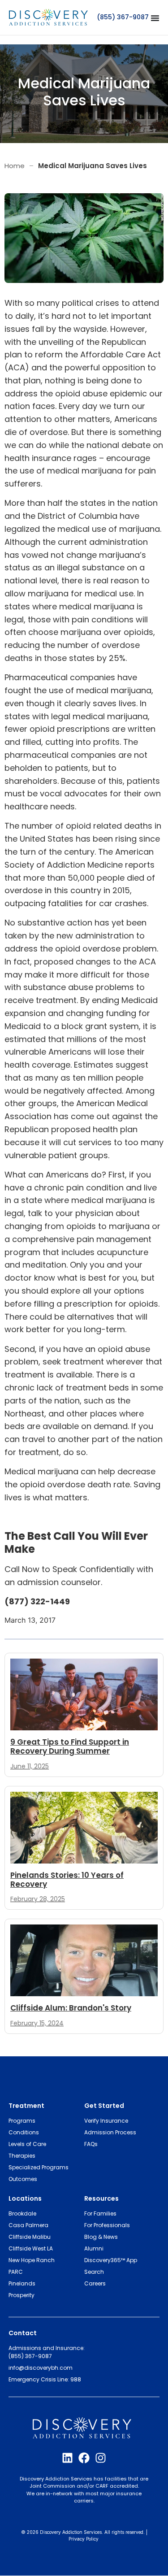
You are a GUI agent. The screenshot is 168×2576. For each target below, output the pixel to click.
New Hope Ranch (32, 2260)
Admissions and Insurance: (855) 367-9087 (47, 2352)
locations (25, 2198)
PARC (16, 2272)
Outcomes (23, 2179)
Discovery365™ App (111, 2260)
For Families (100, 2213)
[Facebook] (84, 2458)
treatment (26, 2106)
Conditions (24, 2132)
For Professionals (107, 2225)
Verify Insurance (106, 2121)
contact (23, 2333)
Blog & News (101, 2237)
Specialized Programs (39, 2167)
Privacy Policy (84, 2539)
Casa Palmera (28, 2225)
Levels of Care (27, 2144)
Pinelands (22, 2283)
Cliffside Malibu (30, 2237)
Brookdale (22, 2213)
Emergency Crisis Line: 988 (45, 2379)
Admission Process (110, 2132)
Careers (95, 2283)
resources (101, 2198)
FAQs (91, 2144)
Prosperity (22, 2295)
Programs (22, 2121)
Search (94, 2272)
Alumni (94, 2248)
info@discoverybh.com (41, 2368)
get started (104, 2106)
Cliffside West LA (31, 2248)
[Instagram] (101, 2458)
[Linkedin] (67, 2458)
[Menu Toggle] (155, 18)
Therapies (22, 2156)
